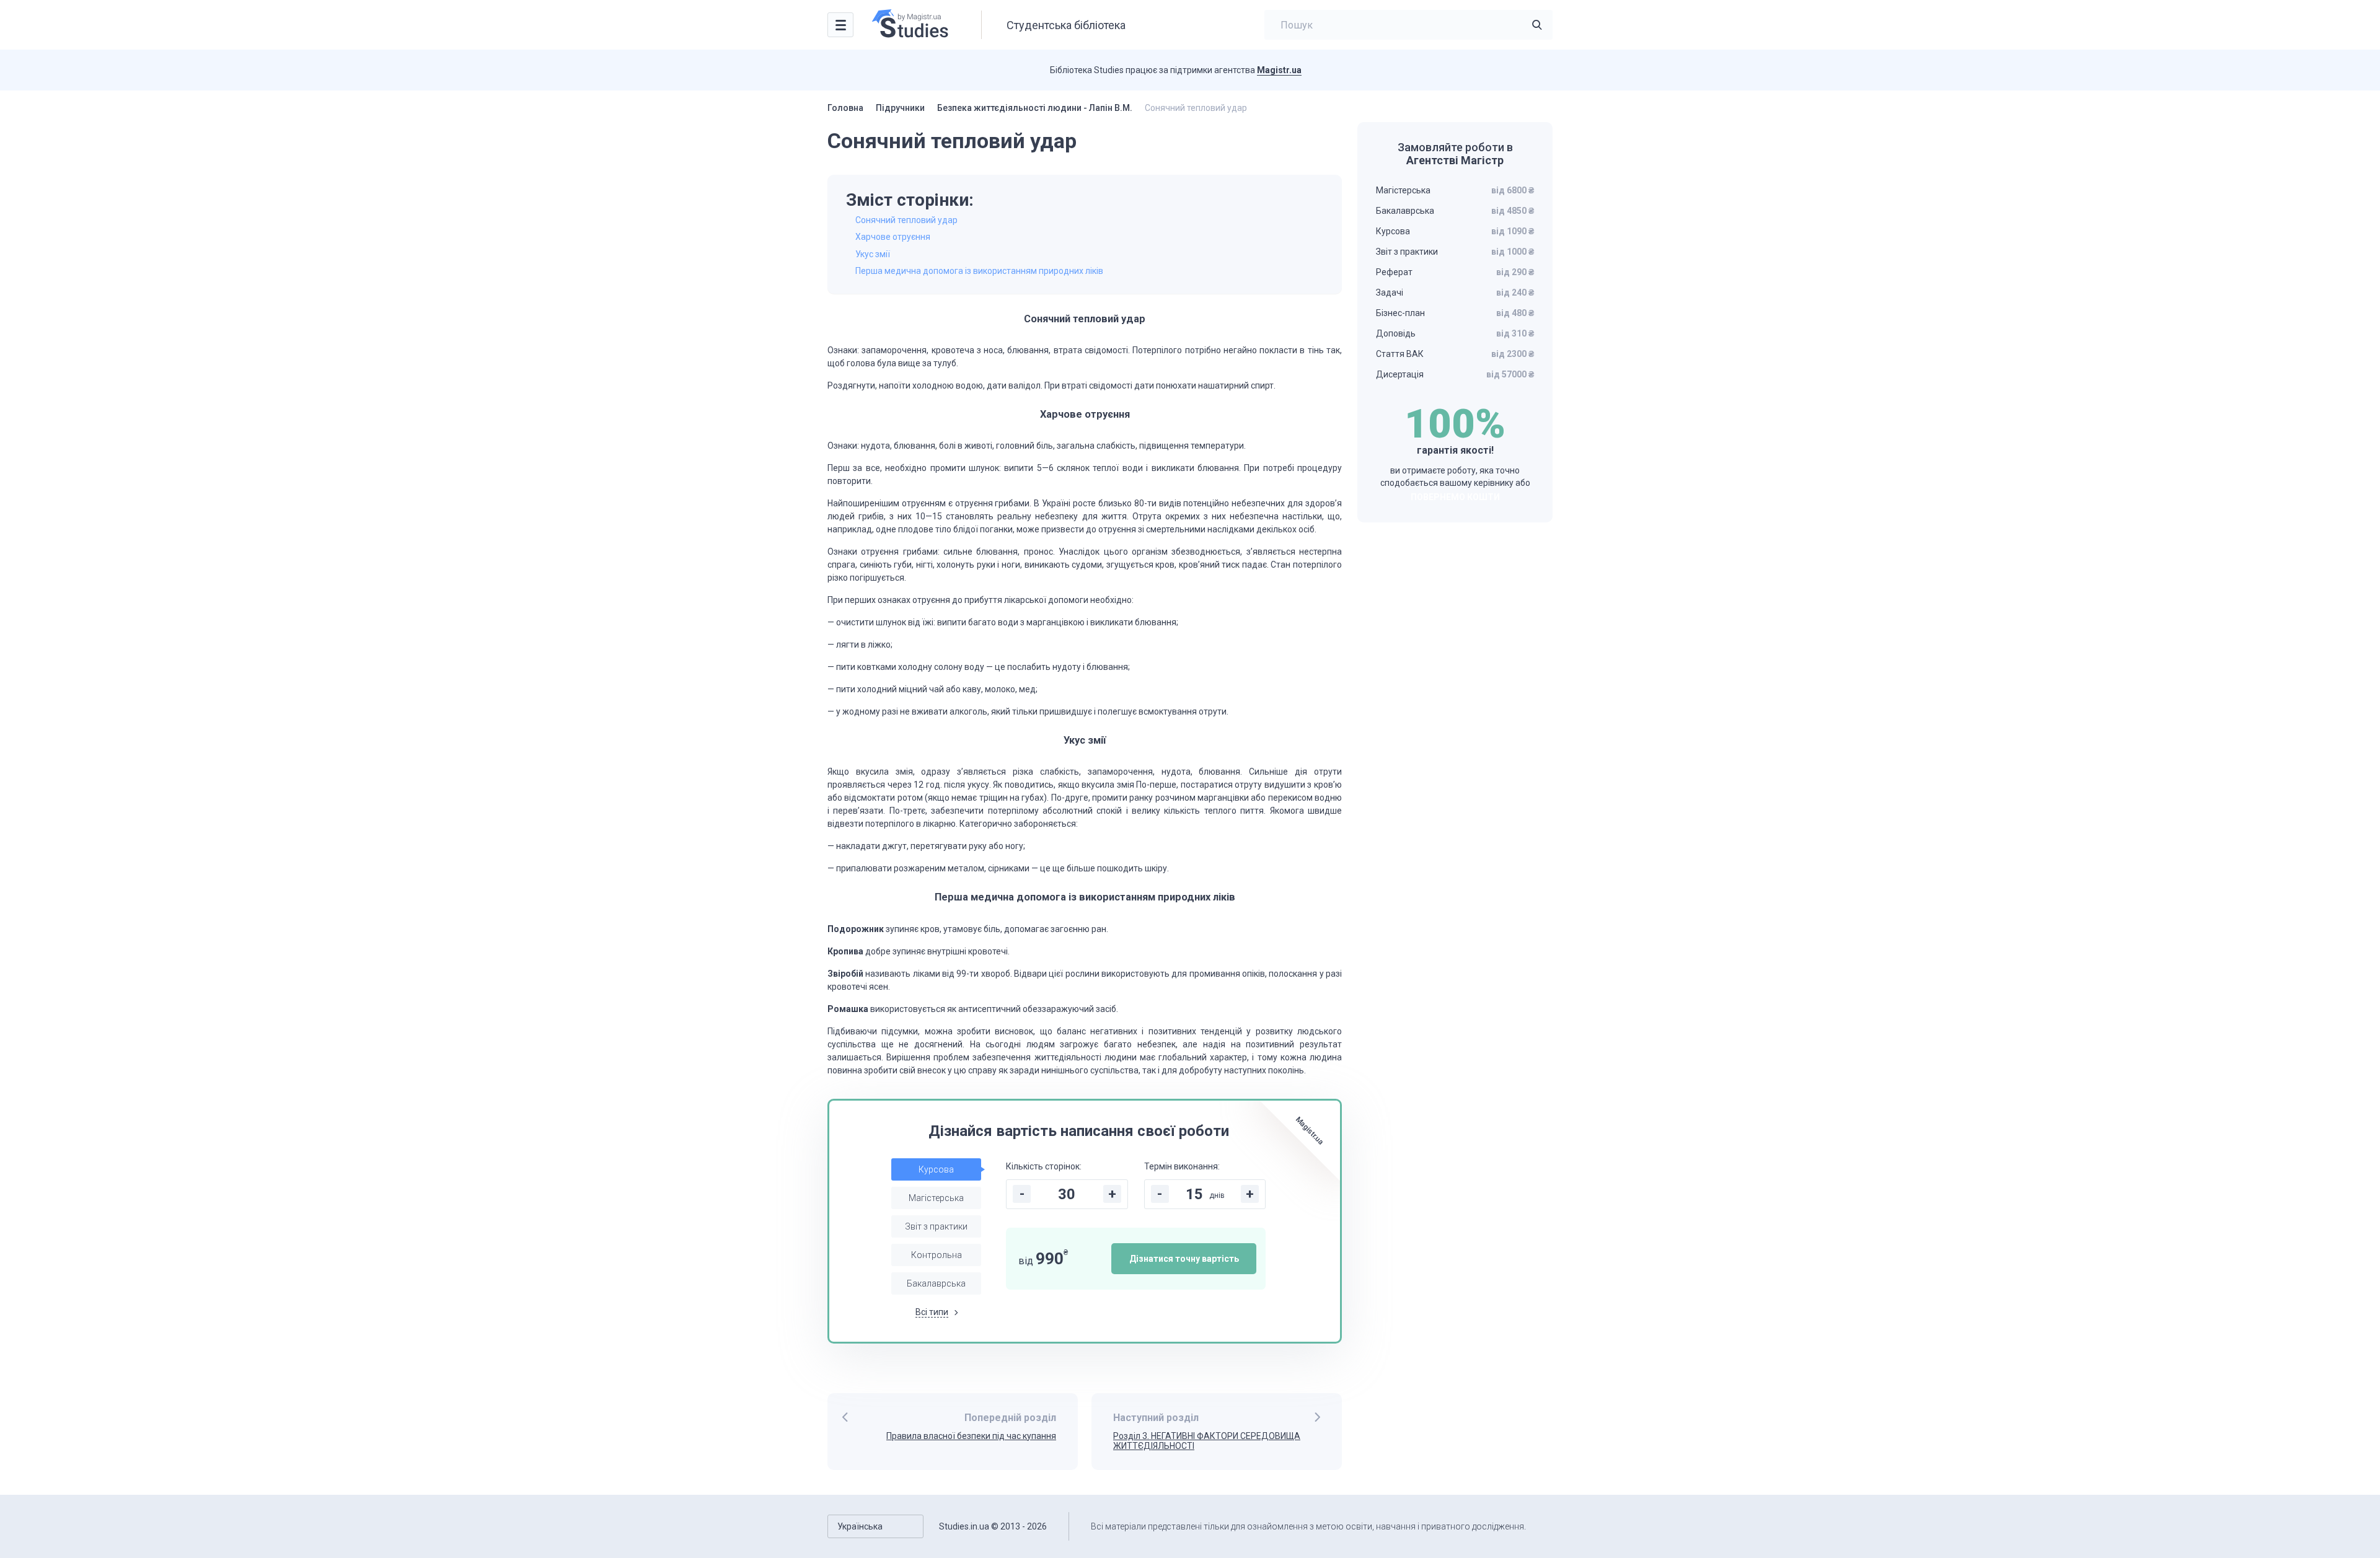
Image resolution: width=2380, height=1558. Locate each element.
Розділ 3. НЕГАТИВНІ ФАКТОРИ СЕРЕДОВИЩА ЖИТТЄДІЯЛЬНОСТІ (1207, 1441)
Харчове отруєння (893, 237)
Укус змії (873, 254)
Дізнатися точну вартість (1184, 1259)
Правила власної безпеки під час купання (971, 1436)
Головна (845, 108)
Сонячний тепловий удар (906, 220)
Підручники (900, 108)
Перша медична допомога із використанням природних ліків (979, 271)
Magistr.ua (1279, 70)
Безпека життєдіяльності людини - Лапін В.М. (1035, 108)
